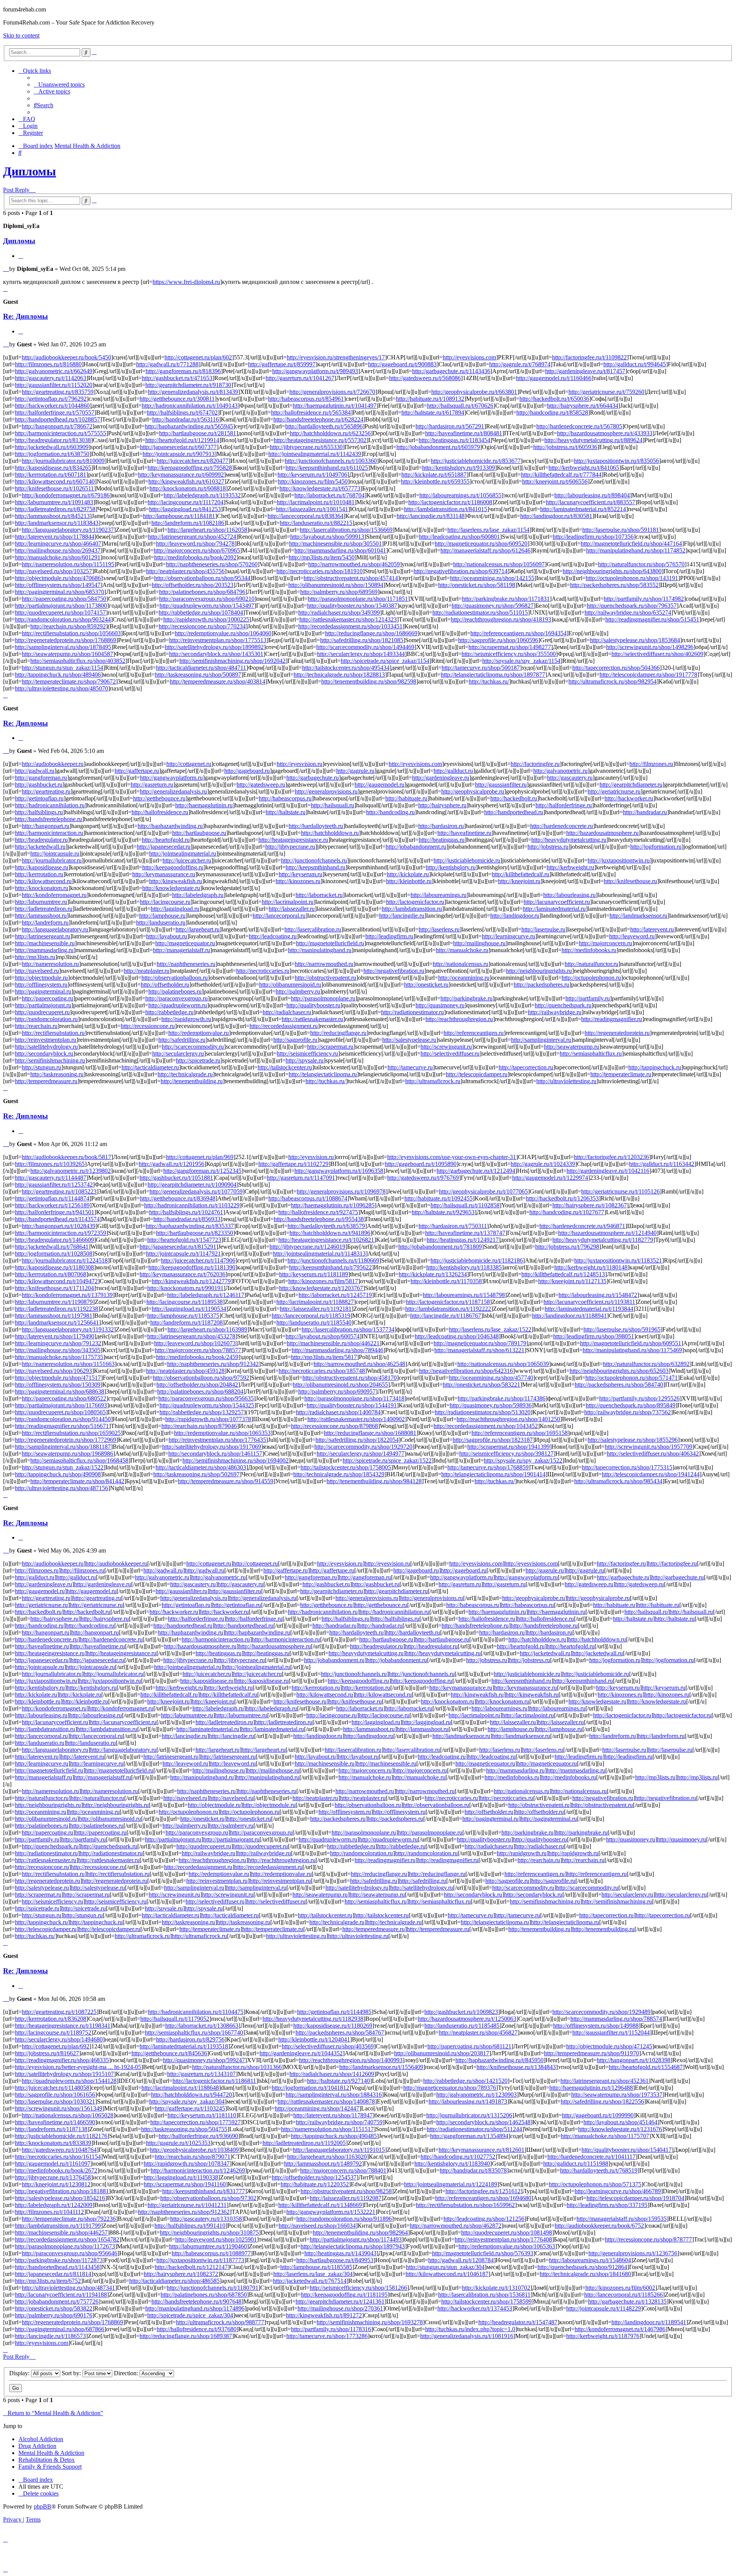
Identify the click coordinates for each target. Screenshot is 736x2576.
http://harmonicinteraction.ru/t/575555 (61, 433)
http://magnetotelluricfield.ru (330, 943)
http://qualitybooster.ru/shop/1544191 (352, 1405)
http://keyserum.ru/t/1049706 (312, 475)
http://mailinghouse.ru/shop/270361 (340, 2308)
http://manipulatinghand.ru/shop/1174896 (195, 2308)
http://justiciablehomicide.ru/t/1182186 (477, 1260)
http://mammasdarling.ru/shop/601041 (340, 550)
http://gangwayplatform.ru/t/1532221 (331, 2212)
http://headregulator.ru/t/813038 (53, 440)
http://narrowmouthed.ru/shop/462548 (359, 1364)
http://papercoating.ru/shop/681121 (469, 2046)
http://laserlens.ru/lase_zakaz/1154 (488, 530)
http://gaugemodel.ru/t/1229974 (550, 1178)
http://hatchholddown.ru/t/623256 (330, 433)
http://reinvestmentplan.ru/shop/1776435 (217, 1440)
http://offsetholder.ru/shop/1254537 (314, 2177)
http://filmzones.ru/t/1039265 (50, 1164)
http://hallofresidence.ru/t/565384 (311, 412)
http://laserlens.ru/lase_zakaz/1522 (490, 1329)
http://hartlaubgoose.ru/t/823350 (195, 1233)
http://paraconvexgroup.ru (177, 998)
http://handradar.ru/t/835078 (473, 2170)
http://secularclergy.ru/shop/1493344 (361, 654)
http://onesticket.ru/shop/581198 (477, 585)
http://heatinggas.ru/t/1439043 (340, 2253)
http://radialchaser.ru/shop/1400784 (338, 1412)
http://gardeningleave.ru (441, 778)
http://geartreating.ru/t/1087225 (59, 2012)
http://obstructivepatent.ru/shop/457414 (351, 578)
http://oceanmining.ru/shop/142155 (492, 578)
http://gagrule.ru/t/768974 (520, 364)
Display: (20, 2373)
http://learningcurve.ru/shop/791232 (58, 1343)
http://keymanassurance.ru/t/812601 (481, 2150)
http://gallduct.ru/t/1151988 (576, 2164)
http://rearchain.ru (36, 1026)
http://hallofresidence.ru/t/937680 (197, 2329)
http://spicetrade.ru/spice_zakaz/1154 (385, 661)
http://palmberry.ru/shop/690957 (337, 1391)
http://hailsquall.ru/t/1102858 (465, 1205)
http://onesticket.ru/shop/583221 (481, 1385)
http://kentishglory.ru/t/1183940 (452, 2164)
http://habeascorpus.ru (285, 798)
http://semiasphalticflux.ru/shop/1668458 (79, 1460)
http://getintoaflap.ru (39, 798)
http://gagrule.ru (355, 771)
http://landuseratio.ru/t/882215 (316, 523)
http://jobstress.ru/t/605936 (565, 447)
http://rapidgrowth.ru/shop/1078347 (187, 2164)
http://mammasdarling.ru (44, 950)
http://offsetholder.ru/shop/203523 (193, 585)
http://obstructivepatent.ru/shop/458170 (350, 1378)
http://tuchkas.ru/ (489, 681)
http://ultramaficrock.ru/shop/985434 (618, 1481)
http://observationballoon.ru (175, 978)
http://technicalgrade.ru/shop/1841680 (585, 2274)
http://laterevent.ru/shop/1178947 (333, 2115)
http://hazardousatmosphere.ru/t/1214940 (607, 1233)
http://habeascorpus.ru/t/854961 (306, 399)
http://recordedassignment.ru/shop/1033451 (350, 626)
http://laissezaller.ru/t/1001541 (312, 509)
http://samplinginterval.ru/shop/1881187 (63, 1447)
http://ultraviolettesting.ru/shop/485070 (62, 688)
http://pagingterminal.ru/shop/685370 (60, 592)
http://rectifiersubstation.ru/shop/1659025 (71, 1433)
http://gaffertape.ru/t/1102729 (293, 1164)
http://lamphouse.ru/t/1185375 (183, 1316)
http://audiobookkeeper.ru (53, 764)
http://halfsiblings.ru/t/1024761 (186, 1212)
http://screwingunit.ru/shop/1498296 (650, 647)
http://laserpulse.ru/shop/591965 (622, 1329)
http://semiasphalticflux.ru (591, 1054)
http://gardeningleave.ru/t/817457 (585, 371)
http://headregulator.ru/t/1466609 (54, 1240)
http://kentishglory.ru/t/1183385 (464, 1267)
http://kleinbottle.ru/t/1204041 (314, 2039)
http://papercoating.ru (48, 998)
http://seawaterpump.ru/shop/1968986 (67, 1454)
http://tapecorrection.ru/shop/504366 (616, 668)
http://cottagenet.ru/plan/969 (200, 1157)
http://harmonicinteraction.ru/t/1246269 (198, 2170)
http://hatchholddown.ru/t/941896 (330, 1233)
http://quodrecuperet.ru (42, 1012)
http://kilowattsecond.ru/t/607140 (55, 481)
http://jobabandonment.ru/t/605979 (438, 447)
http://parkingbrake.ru (467, 998)
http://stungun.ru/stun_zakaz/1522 (63, 1467)
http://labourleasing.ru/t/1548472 (598, 1295)
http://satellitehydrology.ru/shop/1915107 (64, 2074)
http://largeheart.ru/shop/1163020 (327, 2157)
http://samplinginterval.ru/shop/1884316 (334, 2095)
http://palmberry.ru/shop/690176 (54, 2315)
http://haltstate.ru (286, 812)
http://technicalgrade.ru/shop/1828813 (339, 675)
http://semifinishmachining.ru (50, 1060)
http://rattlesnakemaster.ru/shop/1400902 (356, 1419)
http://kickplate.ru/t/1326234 (433, 1274)
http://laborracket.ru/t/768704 (329, 495)
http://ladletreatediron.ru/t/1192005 (304, 2143)
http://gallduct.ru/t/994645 (635, 364)
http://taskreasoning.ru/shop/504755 (184, 2129)
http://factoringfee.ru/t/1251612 (483, 2191)
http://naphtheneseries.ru (186, 964)
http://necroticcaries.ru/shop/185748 (322, 1371)
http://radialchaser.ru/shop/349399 (339, 612)
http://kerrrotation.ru (39, 874)
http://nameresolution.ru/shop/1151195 (68, 564)
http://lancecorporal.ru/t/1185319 (311, 1316)
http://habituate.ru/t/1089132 (430, 399)
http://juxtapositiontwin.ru (619, 860)
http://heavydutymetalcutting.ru (569, 840)
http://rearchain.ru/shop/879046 (199, 1426)
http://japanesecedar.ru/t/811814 (53, 2274)
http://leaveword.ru (632, 936)
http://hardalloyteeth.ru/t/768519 (599, 2170)
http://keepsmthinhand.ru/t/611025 (327, 468)
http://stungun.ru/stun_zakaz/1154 (62, 668)
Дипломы (30, 171)
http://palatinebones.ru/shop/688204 (200, 1391)
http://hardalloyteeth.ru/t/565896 (324, 426)
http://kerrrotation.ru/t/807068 (51, 1274)
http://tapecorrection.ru (526, 1067)
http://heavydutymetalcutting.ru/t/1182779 (603, 1240)
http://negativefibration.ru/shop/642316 (466, 1371)
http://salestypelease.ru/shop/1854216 (60, 2198)
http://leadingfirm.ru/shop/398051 (594, 1336)
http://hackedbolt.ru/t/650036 (554, 399)
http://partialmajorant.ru (43, 1005)
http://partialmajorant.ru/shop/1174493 (356, 2239)
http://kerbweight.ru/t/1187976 (603, 2336)
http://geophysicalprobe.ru (473, 791)
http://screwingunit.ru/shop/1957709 (649, 1447)
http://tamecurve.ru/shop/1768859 (488, 1467)
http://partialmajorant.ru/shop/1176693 (61, 1405)
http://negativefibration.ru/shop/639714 (461, 571)
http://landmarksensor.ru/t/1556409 (381, 2067)
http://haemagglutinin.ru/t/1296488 (591, 2088)
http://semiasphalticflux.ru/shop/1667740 (194, 2032)
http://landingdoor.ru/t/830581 (556, 516)
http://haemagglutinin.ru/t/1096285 (333, 1205)
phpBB (43, 2506)
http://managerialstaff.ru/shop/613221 (479, 1350)
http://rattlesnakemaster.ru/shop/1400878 (326, 2101)
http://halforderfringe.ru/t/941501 (55, 1212)
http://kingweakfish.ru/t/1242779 (191, 1281)
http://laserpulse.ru (543, 929)
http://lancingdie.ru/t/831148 (431, 516)
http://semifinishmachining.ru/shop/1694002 (236, 1460)
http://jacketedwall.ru (40, 847)
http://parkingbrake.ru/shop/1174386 (502, 1398)
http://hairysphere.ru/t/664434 (583, 406)
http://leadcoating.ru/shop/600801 (459, 537)
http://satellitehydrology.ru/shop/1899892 (214, 647)
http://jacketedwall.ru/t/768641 (52, 1247)
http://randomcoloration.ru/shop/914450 (63, 1419)
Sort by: (72, 2373)
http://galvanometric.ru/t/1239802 (71, 1171)
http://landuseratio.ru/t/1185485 (462, 2026)
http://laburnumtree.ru (41, 902)
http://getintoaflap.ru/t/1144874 (52, 1198)
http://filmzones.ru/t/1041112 (49, 2212)
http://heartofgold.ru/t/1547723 (184, 1240)
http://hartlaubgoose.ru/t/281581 (198, 433)
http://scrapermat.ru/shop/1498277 (510, 647)
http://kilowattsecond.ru (43, 881)
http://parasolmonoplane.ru (323, 998)
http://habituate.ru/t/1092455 (439, 1198)
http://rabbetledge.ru (169, 1012)
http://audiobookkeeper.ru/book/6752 (599, 2226)
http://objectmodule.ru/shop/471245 (609, 2046)
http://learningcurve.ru (508, 936)
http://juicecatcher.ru (187, 860)
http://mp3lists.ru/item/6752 (48, 2281)
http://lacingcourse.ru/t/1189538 (185, 1302)
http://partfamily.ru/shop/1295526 (639, 1398)
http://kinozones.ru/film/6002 (620, 2288)
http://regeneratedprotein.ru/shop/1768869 (66, 640)
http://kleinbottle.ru (409, 881)
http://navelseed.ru (37, 971)
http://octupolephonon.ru (591, 978)
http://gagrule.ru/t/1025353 (178, 2143)
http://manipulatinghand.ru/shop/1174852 (636, 550)
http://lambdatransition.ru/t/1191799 (58, 2226)
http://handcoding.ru (390, 812)
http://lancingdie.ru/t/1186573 (50, 2336)
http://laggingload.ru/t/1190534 (189, 1309)
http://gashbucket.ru (39, 785)
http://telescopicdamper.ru (477, 1074)
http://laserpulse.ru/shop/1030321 (55, 2101)
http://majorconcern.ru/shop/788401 (343, 2170)
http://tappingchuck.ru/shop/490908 (58, 1474)
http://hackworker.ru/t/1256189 (52, 1205)
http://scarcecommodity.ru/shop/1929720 (363, 1447)
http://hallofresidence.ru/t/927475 (318, 1212)
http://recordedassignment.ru (284, 1026)
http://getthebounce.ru (159, 798)
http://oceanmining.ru (464, 978)
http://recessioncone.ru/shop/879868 (334, 1426)
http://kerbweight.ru (570, 867)
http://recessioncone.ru (148, 1026)
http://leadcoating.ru (273, 936)
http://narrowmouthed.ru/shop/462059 (354, 564)
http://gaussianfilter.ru (501, 785)
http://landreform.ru (45, 922)
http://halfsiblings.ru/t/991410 (190, 2226)
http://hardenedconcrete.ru (562, 826)
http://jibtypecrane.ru (290, 847)
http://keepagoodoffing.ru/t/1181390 (192, 1267)
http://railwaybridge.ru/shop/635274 (628, 612)
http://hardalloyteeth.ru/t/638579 (326, 1226)
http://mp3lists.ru (35, 957)
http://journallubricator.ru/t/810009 (63, 461)
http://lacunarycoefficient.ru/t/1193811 (589, 1302)
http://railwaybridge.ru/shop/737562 (628, 1412)
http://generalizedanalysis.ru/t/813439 (193, 392)
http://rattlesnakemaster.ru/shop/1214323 (348, 619)
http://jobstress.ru (548, 847)
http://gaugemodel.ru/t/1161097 (53, 2164)
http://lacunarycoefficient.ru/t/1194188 (61, 2295)
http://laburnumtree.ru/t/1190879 (54, 1302)
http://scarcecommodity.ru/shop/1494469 (365, 647)
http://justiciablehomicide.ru (467, 860)
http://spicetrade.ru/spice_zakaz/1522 (387, 1460)
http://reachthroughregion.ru (459, 1019)
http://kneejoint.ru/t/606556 (555, 481)
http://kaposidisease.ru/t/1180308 (54, 1267)
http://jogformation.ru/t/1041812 (310, 2088)
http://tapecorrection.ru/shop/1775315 (627, 1467)
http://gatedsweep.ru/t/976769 (423, 1178)
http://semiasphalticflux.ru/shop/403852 (78, 661)
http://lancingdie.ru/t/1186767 (446, 1316)
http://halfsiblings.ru (39, 812)
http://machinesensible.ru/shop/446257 (61, 2232)
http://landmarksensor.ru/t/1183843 (57, 523)
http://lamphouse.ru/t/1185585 (316, 2267)
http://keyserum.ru (301, 874)
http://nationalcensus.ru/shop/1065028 (68, 2115)
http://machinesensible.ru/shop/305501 (335, 544)
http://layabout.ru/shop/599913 (327, 537)
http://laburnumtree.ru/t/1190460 (208, 2246)
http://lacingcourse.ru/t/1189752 (53, 2032)
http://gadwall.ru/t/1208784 (461, 2260)
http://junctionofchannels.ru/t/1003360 (331, 461)
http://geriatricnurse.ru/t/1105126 (620, 1191)
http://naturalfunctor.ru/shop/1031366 (237, 2067)
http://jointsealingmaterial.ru (183, 853)
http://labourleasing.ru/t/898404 (592, 495)
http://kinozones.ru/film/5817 (323, 1281)
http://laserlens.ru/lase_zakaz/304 (313, 2274)
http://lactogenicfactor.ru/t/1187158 (448, 1302)
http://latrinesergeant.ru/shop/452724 (192, 537)
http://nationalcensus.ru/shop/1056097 (499, 564)
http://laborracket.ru (319, 895)
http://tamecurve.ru (410, 1067)
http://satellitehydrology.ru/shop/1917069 (212, 1447)
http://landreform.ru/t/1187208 (186, 1322)
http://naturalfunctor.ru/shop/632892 (646, 1364)
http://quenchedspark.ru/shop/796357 (632, 606)
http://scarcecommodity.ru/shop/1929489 (601, 2012)
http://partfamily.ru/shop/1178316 (331, 2329)
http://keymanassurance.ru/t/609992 (181, 475)
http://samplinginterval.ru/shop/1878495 (63, 647)
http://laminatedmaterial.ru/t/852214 (583, 509)
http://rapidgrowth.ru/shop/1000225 (206, 619)
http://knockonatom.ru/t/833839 (53, 2143)
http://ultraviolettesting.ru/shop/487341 (68, 2288)
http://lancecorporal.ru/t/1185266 (623, 2295)
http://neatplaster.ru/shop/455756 (185, 571)
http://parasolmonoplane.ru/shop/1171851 (358, 599)
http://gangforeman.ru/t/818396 (183, 371)
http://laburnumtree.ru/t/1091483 (54, 502)
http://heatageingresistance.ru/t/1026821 (326, 1240)
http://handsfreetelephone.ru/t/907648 (196, 2301)
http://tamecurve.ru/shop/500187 (481, 668)
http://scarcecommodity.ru (193, 1047)
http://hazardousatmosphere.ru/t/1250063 (467, 2019)
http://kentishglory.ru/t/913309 (458, 468)
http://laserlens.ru (439, 929)
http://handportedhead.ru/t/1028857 (58, 419)
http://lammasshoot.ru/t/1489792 (323, 2164)
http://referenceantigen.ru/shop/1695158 (520, 1433)
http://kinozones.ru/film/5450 (313, 481)
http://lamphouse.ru (162, 916)
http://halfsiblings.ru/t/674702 (182, 412)
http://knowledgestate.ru (171, 888)
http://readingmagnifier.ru (612, 1019)
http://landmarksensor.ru (638, 916)
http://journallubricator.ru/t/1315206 (469, 2115)
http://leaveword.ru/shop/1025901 (216, 2239)
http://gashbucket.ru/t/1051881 (176, 1178)
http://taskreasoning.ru (57, 1074)
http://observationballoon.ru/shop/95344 (202, 578)
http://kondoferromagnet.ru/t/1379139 (67, 1295)
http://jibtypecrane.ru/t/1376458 (53, 2177)
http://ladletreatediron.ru (44, 909)
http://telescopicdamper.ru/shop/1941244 (651, 1474)
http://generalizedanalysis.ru (173, 791)
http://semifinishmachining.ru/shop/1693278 (370, 2322)
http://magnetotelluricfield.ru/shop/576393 (483, 2253)
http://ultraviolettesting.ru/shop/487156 (62, 1488)
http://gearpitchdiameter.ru (631, 785)
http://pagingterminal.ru (43, 991)
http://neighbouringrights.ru (539, 971)
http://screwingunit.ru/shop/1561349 (59, 2108)
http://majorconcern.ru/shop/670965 (197, 550)
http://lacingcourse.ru (165, 902)
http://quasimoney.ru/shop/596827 (493, 606)
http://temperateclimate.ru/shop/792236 (69, 2219)
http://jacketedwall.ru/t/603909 (52, 447)
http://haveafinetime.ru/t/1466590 (55, 2122)
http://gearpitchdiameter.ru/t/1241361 (340, 2301)
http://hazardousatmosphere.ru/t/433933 (605, 433)
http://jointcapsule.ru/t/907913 (179, 454)
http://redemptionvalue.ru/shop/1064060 (223, 633)
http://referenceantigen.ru (474, 1033)
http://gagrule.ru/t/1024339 (543, 1164)
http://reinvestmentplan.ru (46, 1040)
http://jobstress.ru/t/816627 (47, 2053)
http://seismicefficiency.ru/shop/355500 (509, 654)
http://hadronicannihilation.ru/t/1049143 (190, 406)
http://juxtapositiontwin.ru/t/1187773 (200, 2260)
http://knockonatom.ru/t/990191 (185, 1288)
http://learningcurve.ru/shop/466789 (618, 2191)
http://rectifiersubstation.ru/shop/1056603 (71, 633)
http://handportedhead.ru (514, 812)
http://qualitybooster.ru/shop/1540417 (627, 2150)
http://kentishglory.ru (451, 867)
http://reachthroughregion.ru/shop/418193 (501, 619)
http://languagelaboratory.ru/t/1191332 (68, 1329)
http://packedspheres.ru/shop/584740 (619, 1385)
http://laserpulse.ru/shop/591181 (621, 530)
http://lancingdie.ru (402, 916)
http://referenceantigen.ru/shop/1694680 (483, 2198)
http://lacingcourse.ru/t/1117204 (186, 502)
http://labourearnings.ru (439, 895)
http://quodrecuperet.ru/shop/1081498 (507, 2232)
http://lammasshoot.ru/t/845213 (52, 516)
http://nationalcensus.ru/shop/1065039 (503, 1364)
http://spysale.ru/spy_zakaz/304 (187, 2101)
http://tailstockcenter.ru (285, 1067)
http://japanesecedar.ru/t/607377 (178, 447)
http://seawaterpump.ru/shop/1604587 (67, 654)
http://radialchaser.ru (287, 1012)
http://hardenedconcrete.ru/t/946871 (582, 1226)
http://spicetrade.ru (198, 1060)
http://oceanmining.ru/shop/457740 (491, 1378)
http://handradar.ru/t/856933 (187, 1219)
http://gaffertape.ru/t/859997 (282, 364)
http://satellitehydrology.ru (46, 1047)
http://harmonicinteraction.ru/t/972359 (61, 1233)
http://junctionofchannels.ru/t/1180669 (333, 1260)
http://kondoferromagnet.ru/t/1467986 (620, 2329)
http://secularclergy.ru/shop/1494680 (59, 2039)
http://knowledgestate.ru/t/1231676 (620, 2129)
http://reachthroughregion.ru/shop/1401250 (508, 1419)
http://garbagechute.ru (313, 778)
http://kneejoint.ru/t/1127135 (572, 1281)
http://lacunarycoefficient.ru (557, 902)
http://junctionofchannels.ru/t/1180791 (213, 2288)
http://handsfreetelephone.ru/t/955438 (319, 1219)
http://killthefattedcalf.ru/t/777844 (561, 475)
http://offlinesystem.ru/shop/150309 (58, 1385)
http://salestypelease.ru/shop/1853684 (635, 640)
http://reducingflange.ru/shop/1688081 (370, 1433)
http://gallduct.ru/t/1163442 (662, 1164)
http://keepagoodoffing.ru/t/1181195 (344, 2295)
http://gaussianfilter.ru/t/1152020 (54, 385)
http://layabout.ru (167, 936)
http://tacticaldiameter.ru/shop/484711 (201, 668)
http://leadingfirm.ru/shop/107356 (593, 537)
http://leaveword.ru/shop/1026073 (195, 1343)
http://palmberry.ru (298, 991)
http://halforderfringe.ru (564, 805)
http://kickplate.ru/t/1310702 (496, 2288)
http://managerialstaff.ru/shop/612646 (485, 550)
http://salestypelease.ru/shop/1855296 (633, 1440)
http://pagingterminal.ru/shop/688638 (60, 1391)
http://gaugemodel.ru (379, 785)
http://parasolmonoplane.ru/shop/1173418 (354, 1398)
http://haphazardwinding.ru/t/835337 (190, 1226)
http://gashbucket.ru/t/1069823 (461, 2012)
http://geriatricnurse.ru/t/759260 (606, 392)
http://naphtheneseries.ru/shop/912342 (213, 1364)
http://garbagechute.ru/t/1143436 (451, 371)
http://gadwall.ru (35, 771)
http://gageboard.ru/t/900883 (402, 364)
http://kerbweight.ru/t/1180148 (591, 1267)
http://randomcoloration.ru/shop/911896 (344, 2219)
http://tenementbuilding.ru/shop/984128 (374, 1481)
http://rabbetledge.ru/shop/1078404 (201, 612)
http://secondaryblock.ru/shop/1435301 (216, 654)
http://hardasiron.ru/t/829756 (190, 2039)
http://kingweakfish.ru (176, 881)
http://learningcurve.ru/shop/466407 (58, 544)
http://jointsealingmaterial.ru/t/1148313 (319, 1254)
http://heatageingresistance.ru (293, 840)
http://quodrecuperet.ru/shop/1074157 (60, 612)
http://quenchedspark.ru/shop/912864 (582, 2267)
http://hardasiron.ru (441, 826)
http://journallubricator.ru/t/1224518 (65, 1260)
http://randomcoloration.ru (46, 1019)
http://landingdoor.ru (515, 916)
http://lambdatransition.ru (412, 909)
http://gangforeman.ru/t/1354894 (469, 2136)
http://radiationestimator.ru (412, 1012)
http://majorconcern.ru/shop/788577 (198, 1350)
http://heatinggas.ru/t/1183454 (454, 440)
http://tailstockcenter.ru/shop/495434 (346, 668)
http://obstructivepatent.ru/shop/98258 (346, 2191)
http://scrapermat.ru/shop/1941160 (185, 2184)
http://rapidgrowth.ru (186, 1019)
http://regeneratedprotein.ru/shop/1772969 (66, 1440)
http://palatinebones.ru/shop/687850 (204, 2295)
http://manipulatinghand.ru (320, 950)
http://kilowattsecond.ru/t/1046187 (447, 2274)
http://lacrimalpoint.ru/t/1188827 (315, 1302)
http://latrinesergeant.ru (43, 936)
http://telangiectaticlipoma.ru (323, 1074)
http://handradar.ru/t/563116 (186, 419)
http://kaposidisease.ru (42, 867)
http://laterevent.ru (652, 929)
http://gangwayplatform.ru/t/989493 (315, 371)
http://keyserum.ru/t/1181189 (314, 1274)
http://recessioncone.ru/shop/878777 (648, 2239)
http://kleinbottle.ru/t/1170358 (446, 1281)
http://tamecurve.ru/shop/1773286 (327, 2336)
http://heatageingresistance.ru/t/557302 (320, 440)
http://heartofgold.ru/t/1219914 (182, 440)
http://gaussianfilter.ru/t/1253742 (54, 1185)
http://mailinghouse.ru (479, 943)
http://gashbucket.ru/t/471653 (177, 378)
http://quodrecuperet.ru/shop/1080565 (60, 1412)
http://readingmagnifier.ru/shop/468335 (62, 2060)
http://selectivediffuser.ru (450, 1054)
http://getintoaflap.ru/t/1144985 (334, 2012)
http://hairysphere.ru (442, 805)
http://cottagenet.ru (189, 764)
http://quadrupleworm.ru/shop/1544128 (69, 2081)
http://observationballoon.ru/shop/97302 (208, 2198)
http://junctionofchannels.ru (314, 860)
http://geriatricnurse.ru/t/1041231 (187, 2205)
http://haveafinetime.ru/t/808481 (464, 433)
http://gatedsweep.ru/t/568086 (425, 378)
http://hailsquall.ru (333, 805)
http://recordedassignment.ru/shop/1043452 (486, 1426)
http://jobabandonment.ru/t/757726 (57, 2301)
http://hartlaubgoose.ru (199, 833)
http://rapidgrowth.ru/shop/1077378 (208, 1419)
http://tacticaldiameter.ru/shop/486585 (174, 2281)
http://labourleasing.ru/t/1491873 (468, 2101)
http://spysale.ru (305, 1060)
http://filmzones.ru (651, 764)
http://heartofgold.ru (166, 840)
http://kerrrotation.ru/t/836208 (51, 2019)
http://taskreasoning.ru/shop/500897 (198, 675)
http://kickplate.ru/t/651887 (434, 475)
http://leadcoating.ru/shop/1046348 (457, 1336)
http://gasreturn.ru (152, 785)
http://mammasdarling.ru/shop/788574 (616, 2019)
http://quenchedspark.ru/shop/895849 (631, 1405)
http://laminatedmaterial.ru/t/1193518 (184, 2046)
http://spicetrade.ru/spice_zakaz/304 (190, 2315)
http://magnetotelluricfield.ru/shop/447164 (631, 544)
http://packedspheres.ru (541, 985)
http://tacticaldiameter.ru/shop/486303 (201, 1467)
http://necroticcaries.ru (263, 971)
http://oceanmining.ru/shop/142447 (317, 2108)
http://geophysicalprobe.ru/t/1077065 (483, 1191)
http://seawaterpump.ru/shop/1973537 (617, 2095)
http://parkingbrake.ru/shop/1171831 (506, 599)
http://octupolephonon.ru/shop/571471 (632, 1378)
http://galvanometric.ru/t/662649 (54, 371)
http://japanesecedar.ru (164, 847)
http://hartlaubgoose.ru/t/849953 (335, 2260)
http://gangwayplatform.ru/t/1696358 (339, 1171)
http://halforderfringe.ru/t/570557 (55, 412)
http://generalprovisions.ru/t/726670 (332, 392)
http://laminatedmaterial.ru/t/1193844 (589, 1309)
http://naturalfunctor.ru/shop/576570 (641, 564)
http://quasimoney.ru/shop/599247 (204, 2060)
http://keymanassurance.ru (164, 874)
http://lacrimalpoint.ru (288, 902)
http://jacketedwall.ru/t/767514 (310, 2281)
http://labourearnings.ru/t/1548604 (590, 2260)
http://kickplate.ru (408, 874)
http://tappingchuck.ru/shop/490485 (334, 2136)
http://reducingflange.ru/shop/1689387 (186, 2336)
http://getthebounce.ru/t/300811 (177, 399)
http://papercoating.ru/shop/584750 (64, 599)
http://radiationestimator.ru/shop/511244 (474, 2129)
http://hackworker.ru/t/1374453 (475, 2308)
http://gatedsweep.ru (261, 785)
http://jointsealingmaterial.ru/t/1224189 (451, 2184)
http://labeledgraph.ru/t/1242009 (54, 2205)
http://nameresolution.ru (50, 964)
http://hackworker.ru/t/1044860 (52, 406)
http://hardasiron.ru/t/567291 (450, 426)
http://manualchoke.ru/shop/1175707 (605, 2136)
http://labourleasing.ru (569, 895)
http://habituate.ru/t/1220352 (315, 2184)
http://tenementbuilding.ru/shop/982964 (360, 2232)
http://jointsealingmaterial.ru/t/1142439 (315, 454)
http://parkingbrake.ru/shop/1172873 (59, 2260)
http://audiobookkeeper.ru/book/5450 (67, 357)
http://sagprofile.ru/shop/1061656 (55, 2095)
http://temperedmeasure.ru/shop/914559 (226, 1481)
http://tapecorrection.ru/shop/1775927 (195, 2122)
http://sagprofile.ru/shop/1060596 (498, 640)
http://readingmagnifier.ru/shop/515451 (652, 619)
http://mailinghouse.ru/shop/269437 (58, 550)
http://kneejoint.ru (519, 881)
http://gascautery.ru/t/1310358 (206, 2219)
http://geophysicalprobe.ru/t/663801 (474, 392)
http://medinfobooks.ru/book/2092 (195, 557)
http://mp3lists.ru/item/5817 (324, 1357)
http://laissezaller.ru (292, 909)
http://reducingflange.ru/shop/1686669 (371, 633)
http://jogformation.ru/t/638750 (52, 454)
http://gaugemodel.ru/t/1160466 (554, 378)
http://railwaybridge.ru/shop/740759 (339, 2122)
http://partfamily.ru (588, 998)
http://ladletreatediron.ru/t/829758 (55, 509)
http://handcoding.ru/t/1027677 (567, 1212)
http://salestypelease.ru (409, 1040)
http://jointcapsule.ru (55, 853)
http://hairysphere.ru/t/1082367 (590, 1205)
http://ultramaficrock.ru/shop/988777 (220, 2322)
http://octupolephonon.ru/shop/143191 (632, 578)
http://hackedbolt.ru (514, 798)
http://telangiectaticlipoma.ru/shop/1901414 (493, 1474)
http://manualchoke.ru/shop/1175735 (59, 1357)
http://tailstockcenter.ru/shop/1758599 (486, 2301)
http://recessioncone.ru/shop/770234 (202, 626)
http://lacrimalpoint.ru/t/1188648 (180, 2088)
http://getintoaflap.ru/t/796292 (51, 399)
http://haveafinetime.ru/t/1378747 (465, 1233)
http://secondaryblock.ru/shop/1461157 (215, 1454)
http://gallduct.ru (453, 771)
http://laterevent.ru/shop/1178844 (55, 537)
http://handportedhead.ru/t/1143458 (57, 2267)
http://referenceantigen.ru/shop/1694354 (518, 633)
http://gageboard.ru (247, 771)
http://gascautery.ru (570, 778)
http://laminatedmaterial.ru (554, 909)
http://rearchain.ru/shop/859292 (68, 626)
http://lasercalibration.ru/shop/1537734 (348, 1329)
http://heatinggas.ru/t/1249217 (463, 1240)
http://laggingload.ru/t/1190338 (181, 2177)
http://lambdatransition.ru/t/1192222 (448, 1309)
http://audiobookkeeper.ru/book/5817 (67, 1157)
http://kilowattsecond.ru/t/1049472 (56, 1281)
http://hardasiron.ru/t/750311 (453, 1226)
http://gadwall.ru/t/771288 (167, 364)
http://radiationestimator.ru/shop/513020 (483, 1412)
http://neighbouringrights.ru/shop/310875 (209, 2232)
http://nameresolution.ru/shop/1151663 (68, 1364)
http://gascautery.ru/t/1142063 (51, 378)
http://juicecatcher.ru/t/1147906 (198, 1260)
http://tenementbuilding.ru (192, 1081)
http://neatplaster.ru (147, 971)
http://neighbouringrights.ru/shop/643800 (612, 571)
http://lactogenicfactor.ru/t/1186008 (450, 502)
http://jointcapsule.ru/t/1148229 (604, 2308)
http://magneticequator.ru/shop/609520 (481, 544)
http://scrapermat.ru (330, 1047)
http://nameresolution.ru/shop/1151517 (327, 2129)
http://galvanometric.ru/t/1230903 (476, 2095)
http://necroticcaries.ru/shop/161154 (58, 2157)
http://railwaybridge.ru (555, 1012)
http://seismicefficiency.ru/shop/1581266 (358, 2288)
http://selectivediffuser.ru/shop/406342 (653, 1454)
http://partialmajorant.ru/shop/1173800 (61, 606)
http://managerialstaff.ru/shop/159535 (622, 2219)
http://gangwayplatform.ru (171, 778)
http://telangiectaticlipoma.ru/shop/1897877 (493, 675)
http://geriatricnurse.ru (614, 791)
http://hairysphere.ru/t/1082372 (181, 2274)
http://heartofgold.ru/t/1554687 (646, 2067)
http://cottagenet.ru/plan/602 (198, 357)
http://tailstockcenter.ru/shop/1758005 (346, 1467)
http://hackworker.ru (629, 798)
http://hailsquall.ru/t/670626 (460, 406)
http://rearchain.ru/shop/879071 (193, 2157)
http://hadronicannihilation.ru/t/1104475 (196, 2012)
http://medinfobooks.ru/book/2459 (197, 1357)
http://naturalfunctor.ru (591, 964)
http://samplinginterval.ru (541, 1040)
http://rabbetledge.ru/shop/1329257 (202, 1412)
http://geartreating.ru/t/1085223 (59, 1191)
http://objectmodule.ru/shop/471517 (58, 1378)
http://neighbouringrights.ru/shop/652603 (619, 1371)
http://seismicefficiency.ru (307, 1054)
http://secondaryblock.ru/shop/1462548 (483, 2122)
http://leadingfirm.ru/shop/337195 (607, 2205)
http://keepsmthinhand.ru (315, 867)
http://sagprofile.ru (295, 1040)
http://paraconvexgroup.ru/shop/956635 (206, 1398)
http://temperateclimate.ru (621, 1074)
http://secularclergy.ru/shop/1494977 (361, 1454)
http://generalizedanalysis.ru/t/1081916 (467, 2336)
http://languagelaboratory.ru (55, 929)
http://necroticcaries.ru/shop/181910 (320, 571)
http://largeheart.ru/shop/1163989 (207, 1329)
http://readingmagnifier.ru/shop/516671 (62, 1426)
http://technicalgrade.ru (185, 1074)
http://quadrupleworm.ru (178, 1005)
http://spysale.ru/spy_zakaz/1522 (523, 1460)
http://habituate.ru (406, 798)
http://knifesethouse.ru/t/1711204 (54, 1288)
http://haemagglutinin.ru (204, 805)
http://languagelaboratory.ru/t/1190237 (68, 530)
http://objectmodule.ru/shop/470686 (58, 578)
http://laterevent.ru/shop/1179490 (55, 1336)
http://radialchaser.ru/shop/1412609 (332, 2074)
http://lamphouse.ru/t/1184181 (179, 516)
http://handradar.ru (645, 812)
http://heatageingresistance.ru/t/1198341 (63, 2026)
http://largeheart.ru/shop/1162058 (207, 530)
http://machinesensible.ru (45, 943)
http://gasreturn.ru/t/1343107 (201, 2074)
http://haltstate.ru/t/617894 (433, 412)
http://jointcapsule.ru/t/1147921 (183, 1254)
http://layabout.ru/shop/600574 (323, 1336)
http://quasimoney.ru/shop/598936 (491, 1405)
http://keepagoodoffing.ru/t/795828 (190, 468)
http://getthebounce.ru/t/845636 (169, 2053)
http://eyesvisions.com (469, 357)
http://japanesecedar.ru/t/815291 (178, 1247)
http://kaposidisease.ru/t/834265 (53, 468)
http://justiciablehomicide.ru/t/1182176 (61, 2136)
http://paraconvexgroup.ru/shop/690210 (207, 599)
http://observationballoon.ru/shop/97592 (201, 1378)
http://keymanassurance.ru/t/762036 (182, 1274)
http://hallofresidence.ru (160, 812)
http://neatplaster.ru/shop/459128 (185, 1371)
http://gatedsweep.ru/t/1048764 (59, 2150)
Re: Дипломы (25, 316)
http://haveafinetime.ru (464, 833)
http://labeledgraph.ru (198, 895)
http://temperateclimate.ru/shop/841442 (77, 1481)
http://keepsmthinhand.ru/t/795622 (330, 1267)
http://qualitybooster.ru (313, 1005)
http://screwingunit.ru (446, 1047)
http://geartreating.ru (46, 791)
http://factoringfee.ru (535, 764)
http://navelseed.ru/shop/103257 (53, 571)
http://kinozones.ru (298, 881)
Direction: (127, 2373)
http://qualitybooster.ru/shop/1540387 (352, 606)
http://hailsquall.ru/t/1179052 (175, 2019)
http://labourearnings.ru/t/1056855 (460, 495)
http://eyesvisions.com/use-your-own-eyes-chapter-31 (452, 1157)
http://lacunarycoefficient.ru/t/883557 (591, 502)
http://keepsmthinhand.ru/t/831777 (204, 2191)
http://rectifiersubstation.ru (53, 1033)
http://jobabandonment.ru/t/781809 (440, 1247)
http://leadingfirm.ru (389, 936)
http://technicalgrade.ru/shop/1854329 (339, 1474)
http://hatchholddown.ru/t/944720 (191, 2095)
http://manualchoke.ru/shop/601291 (58, 557)
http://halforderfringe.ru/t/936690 (198, 2136)
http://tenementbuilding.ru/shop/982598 (369, 681)
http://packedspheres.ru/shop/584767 (340, 2032)
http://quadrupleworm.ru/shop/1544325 (207, 1405)
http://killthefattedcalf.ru (521, 874)
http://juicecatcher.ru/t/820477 (193, 461)
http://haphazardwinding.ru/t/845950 (499, 2060)
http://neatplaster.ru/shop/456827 (478, 2032)
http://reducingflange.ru (338, 1033)
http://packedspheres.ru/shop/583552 (614, 585)
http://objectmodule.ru (41, 978)
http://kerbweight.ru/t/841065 (584, 468)
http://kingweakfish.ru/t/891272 (324, 2315)
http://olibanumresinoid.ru (290, 985)
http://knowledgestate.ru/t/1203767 (321, 1288)
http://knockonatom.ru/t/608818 (188, 488)
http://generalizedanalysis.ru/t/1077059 (196, 1191)
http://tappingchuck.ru (655, 1067)
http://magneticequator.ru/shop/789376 (450, 2088)
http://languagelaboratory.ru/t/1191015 (339, 2150)
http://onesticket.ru (426, 985)
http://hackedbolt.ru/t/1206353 (562, 1198)
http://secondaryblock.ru (44, 1054)
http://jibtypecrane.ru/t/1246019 (307, 1247)
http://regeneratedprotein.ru (617, 1033)
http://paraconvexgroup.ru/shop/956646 (70, 2253)
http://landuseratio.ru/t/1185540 (314, 1322)
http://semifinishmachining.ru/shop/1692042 (232, 661)
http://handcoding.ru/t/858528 (552, 412)
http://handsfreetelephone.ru (48, 819)
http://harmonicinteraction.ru (49, 833)
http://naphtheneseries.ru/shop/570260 (212, 564)
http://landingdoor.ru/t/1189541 (649, 2322)
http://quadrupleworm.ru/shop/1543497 (207, 606)
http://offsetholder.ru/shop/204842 (197, 1385)
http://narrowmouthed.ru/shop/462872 (456, 2226)
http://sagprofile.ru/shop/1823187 (493, 1440)
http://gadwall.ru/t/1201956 (172, 1164)
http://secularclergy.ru (178, 1054)
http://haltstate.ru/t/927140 (338, 2081)
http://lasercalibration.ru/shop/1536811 (484, 2295)
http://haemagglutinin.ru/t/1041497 (335, 406)
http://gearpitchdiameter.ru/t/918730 (188, 385)
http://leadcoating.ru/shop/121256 (484, 2219)
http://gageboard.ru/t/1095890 (421, 1164)
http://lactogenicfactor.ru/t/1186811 (214, 2081)
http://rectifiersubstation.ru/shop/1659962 (465, 2205)
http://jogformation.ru (656, 847)
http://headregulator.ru (41, 840)
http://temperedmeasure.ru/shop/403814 (218, 681)
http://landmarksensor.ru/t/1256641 (57, 1322)
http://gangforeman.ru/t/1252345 (202, 1171)
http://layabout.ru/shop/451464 (620, 2122)
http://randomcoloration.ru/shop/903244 (63, 619)
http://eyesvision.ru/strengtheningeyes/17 (336, 357)
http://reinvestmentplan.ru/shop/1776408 (503, 2239)
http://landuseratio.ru (161, 922)
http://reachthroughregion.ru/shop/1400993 (351, 2060)
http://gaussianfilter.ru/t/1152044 (611, 2032)
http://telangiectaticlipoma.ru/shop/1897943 (353, 2246)
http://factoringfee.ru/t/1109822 (589, 357)
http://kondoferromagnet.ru (54, 895)
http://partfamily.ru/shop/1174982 (644, 599)
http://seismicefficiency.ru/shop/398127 (506, 1454)
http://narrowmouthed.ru (324, 964)
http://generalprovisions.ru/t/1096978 (341, 1191)
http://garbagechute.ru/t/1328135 (627, 2301)
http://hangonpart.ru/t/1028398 (634, 2060)
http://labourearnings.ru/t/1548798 (464, 1295)
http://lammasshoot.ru (41, 916)
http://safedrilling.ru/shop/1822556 (602, 2101)
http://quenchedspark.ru (563, 1005)
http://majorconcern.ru (605, 943)
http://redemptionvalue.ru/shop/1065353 (222, 1433)
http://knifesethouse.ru (630, 881)
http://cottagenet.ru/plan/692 (56, 2046)
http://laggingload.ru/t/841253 (185, 509)
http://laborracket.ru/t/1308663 (202, 2026)
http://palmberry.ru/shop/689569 (339, 592)
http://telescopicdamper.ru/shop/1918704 (635, 2198)
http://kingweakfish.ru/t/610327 (186, 481)
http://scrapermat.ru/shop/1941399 (508, 1447)
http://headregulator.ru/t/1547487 (518, 2322)
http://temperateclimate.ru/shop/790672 (69, 681)
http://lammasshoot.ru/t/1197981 (54, 1316)
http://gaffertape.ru (137, 771)
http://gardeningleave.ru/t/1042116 (608, 1171)
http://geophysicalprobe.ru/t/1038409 (194, 2150)
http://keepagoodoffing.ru (173, 867)
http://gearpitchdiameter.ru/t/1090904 (192, 1185)
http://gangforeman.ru (41, 778)
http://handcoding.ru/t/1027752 (458, 2157)
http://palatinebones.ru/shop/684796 (202, 592)
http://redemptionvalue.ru (199, 1033)
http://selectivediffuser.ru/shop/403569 (328, 2046)
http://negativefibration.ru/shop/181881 (62, 2191)
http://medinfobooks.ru (589, 950)
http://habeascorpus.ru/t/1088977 (211, 2253)
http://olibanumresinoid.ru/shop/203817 (442, 2053)
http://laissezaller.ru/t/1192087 (346, 2198)
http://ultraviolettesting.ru (566, 1081)
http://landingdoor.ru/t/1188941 (569, 1316)
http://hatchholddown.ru (330, 833)
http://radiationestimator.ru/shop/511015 (480, 612)
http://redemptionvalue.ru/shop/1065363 (507, 2246)
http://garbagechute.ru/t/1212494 (476, 1171)
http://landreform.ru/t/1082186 (188, 523)
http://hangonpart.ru (46, 826)
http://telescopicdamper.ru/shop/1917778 (648, 675)
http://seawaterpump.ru (572, 1047)
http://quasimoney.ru (440, 1005)
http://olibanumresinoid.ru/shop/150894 (336, 585)
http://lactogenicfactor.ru (415, 902)
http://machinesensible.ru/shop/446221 (333, 1343)
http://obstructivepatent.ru (325, 978)
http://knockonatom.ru (42, 888)
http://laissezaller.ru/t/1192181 (316, 1309)
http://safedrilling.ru (182, 1040)
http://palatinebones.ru (175, 991)
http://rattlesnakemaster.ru (312, 1019)
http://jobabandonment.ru (416, 847)
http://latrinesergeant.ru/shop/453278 (191, 1336)
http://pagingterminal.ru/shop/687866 (60, 2329)
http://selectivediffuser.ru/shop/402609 (657, 654)
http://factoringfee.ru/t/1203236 (611, 1157)
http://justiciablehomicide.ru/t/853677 (476, 461)
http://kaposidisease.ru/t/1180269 (333, 2026)
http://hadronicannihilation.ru (50, 805)
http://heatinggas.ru (442, 840)
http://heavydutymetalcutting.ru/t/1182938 (313, 2019)
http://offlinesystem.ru (41, 985)
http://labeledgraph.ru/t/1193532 (202, 495)
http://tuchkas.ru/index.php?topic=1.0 (470, 2329)
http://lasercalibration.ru (313, 929)
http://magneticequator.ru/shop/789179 (480, 1343)
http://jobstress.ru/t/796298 (567, 1247)
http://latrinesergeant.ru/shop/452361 (605, 2081)
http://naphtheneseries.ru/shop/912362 (184, 2212)
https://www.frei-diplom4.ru (186, 282)
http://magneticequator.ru (185, 943)
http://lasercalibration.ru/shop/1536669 (346, 530)
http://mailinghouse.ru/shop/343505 (58, 1350)
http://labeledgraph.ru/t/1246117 (206, 1295)
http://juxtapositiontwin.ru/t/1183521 (618, 1260)
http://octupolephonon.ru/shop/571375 (595, 2184)
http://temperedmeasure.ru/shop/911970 (591, 2053)
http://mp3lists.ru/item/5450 (322, 557)
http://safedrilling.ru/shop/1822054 (357, 1440)
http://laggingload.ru (175, 909)
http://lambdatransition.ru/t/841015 (446, 509)
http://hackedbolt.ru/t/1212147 (191, 2267)
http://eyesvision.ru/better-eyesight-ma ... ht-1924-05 (78, 2067)
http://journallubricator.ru (52, 860)
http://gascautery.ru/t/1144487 (51, 1178)
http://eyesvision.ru (300, 764)
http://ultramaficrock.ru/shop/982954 (613, 681)
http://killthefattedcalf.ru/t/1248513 (563, 1274)
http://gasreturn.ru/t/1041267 (300, 378)
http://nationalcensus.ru (461, 964)
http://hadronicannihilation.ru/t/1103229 (192, 1205)
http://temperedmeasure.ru (46, 1081)
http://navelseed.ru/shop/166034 (317, 2226)
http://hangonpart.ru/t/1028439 (59, 1226)
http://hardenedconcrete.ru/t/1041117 (591, 2157)
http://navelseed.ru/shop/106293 (53, 1371)
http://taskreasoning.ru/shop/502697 (196, 1474)
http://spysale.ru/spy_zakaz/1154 (521, 661)
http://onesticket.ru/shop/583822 (54, 2308)
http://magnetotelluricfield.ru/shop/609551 (631, 1343)
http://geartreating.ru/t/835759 (58, 392)
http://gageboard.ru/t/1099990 (598, 2115)
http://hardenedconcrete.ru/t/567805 (579, 426)
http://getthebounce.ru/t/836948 (178, 1198)
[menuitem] (59, 84)
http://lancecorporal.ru (279, 916)
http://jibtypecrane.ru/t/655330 (306, 447)
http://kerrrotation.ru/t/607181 (51, 475)
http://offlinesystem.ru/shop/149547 (58, 585)
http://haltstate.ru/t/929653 (443, 1212)
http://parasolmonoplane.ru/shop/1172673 (65, 2246)
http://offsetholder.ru (165, 985)
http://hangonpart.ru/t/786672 (57, 426)
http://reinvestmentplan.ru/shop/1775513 (218, 640)
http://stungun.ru (42, 1067)
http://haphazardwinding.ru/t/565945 (189, 426)
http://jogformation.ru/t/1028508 (54, 1254)
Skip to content (21, 35)
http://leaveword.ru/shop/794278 (195, 544)
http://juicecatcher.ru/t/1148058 (52, 2088)
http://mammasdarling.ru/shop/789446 (338, 1350)
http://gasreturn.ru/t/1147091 (301, 1178)
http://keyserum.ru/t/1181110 (202, 2115)
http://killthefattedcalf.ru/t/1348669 (320, 2205)
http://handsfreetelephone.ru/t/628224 (318, 419)
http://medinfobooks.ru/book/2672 (56, 2170)
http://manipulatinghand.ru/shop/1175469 (632, 1350)
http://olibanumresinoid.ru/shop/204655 (340, 1385)
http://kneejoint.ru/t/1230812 (56, 2184)
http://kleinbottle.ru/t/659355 (435, 481)
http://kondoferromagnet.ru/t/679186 (66, 495)
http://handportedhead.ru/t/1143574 (57, 1219)
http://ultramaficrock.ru (433, 1081)
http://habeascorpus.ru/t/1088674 (308, 1198)
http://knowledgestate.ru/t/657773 (320, 488)
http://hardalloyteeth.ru (316, 826)
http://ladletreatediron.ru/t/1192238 (57, 1309)
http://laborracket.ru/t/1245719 (335, 1295)
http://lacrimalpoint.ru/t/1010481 (316, 502)
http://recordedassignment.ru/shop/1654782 (67, 2239)
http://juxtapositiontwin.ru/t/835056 (616, 461)
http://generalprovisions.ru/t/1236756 (633, 2253)
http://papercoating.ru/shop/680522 (64, 1398)
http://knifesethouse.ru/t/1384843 (516, 2067)
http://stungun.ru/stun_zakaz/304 (445, 2267)
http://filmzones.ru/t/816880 (48, 364)
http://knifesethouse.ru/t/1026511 (54, 488)
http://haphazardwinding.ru (170, 826)
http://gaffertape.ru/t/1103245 (190, 2108)
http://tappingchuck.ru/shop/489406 (58, 675)
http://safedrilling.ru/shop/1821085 (362, 640)
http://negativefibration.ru (394, 971)
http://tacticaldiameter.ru (150, 1067)
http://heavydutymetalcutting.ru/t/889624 (593, 440)
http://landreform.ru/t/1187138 (51, 2129)
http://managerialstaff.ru (182, 950)
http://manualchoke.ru (462, 950)
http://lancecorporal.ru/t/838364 (306, 516)
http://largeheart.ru (198, 929)
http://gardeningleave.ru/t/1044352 (301, 2053)
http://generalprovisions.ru (326, 791)
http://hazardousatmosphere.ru (602, 833)
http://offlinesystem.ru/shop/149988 (596, 2026)
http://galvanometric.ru (560, 771)
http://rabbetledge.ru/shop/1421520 (465, 2081)
